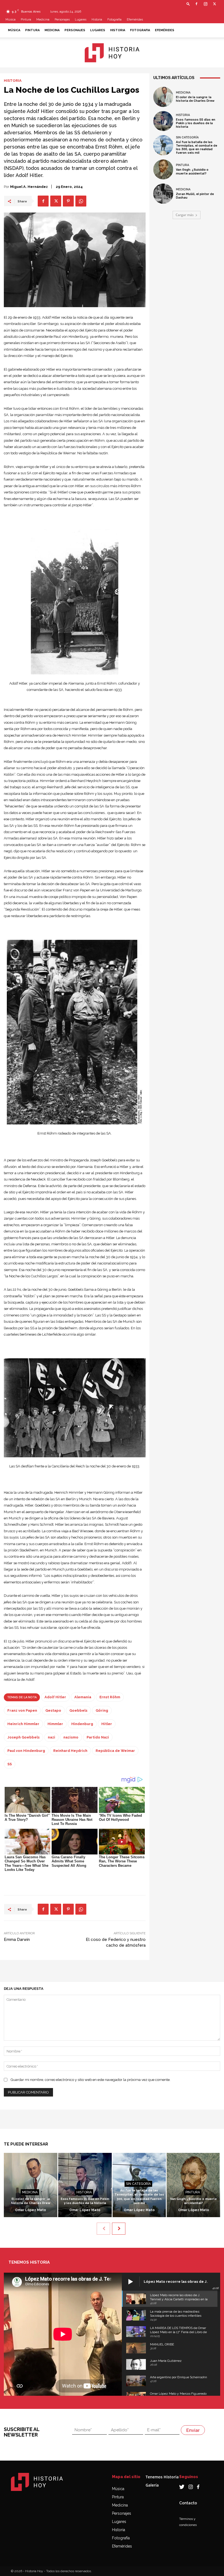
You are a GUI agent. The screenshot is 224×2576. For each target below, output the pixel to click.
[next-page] (119, 2229)
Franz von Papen (22, 1710)
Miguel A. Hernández (29, 187)
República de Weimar (115, 1751)
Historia (97, 20)
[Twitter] (214, 4)
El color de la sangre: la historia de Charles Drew (195, 99)
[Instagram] (205, 4)
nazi (51, 1737)
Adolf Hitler (55, 1697)
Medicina (43, 20)
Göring (102, 1710)
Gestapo (53, 1710)
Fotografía (121, 2538)
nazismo (71, 1737)
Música (11, 20)
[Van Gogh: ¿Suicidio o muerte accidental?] (163, 170)
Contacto (188, 2503)
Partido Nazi (98, 1737)
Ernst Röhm (110, 1697)
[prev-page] (103, 2229)
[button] (188, 4)
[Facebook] (196, 4)
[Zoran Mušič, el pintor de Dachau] (163, 194)
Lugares (81, 20)
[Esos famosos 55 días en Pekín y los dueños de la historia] (163, 121)
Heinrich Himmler (23, 1724)
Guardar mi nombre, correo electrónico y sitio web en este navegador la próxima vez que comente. (91, 2080)
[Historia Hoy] (112, 53)
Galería (152, 2485)
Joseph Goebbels (23, 1737)
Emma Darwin (17, 1940)
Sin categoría (187, 137)
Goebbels (78, 1710)
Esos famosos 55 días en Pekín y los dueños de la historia (196, 123)
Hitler (107, 1724)
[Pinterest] (68, 201)
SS (10, 1764)
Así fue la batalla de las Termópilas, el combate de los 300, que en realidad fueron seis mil (197, 148)
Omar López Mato (30, 2210)
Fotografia (114, 20)
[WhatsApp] (81, 201)
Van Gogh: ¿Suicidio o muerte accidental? (192, 171)
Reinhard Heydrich (70, 1751)
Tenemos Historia (162, 2477)
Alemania (83, 1697)
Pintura (26, 20)
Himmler (55, 1724)
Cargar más (185, 215)
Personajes (62, 20)
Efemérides (135, 20)
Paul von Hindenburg (26, 1751)
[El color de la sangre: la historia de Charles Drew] (163, 97)
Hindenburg (82, 1724)
